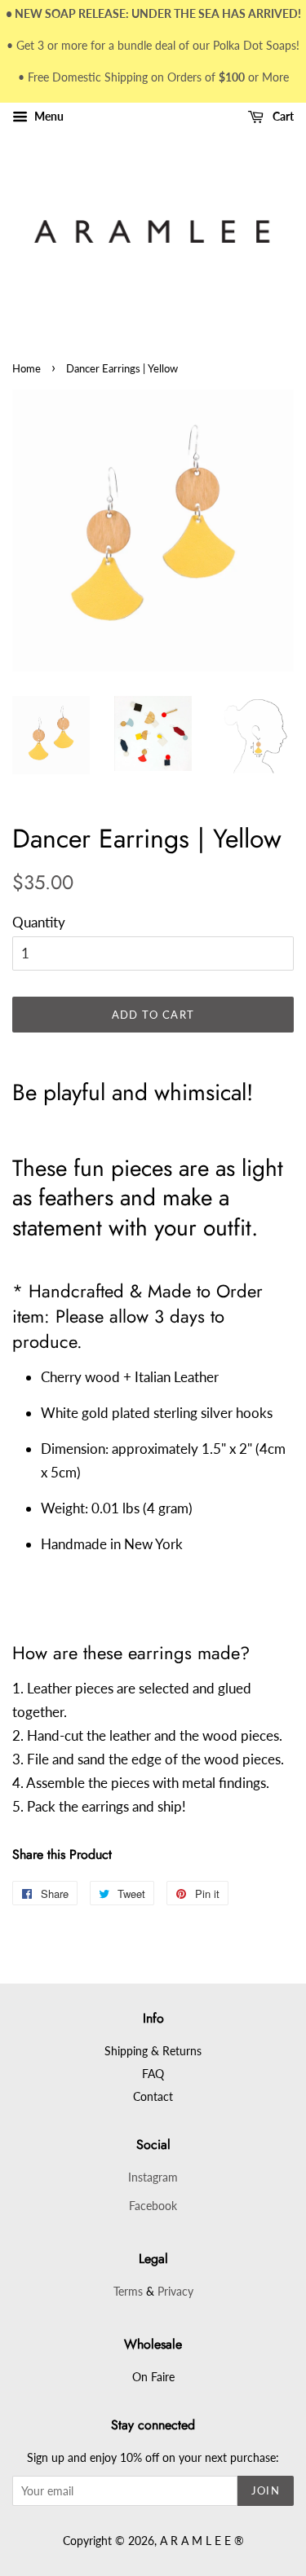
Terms (128, 2291)
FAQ (153, 2074)
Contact (153, 2096)
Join (266, 2490)
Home (27, 368)
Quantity (39, 922)
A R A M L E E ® (202, 2541)
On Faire (153, 2377)
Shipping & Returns (153, 2051)
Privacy (175, 2291)
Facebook (153, 2206)
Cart (282, 117)
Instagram (153, 2177)
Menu (48, 117)
